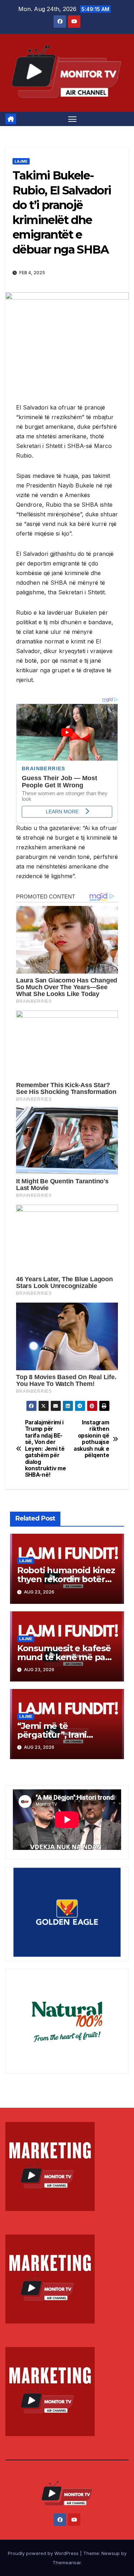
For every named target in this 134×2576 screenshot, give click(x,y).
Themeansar (67, 2562)
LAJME (21, 161)
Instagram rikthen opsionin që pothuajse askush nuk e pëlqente (91, 1439)
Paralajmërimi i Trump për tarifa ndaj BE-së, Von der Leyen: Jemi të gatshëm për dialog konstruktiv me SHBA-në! (46, 1449)
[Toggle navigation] (73, 119)
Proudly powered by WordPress (44, 2553)
